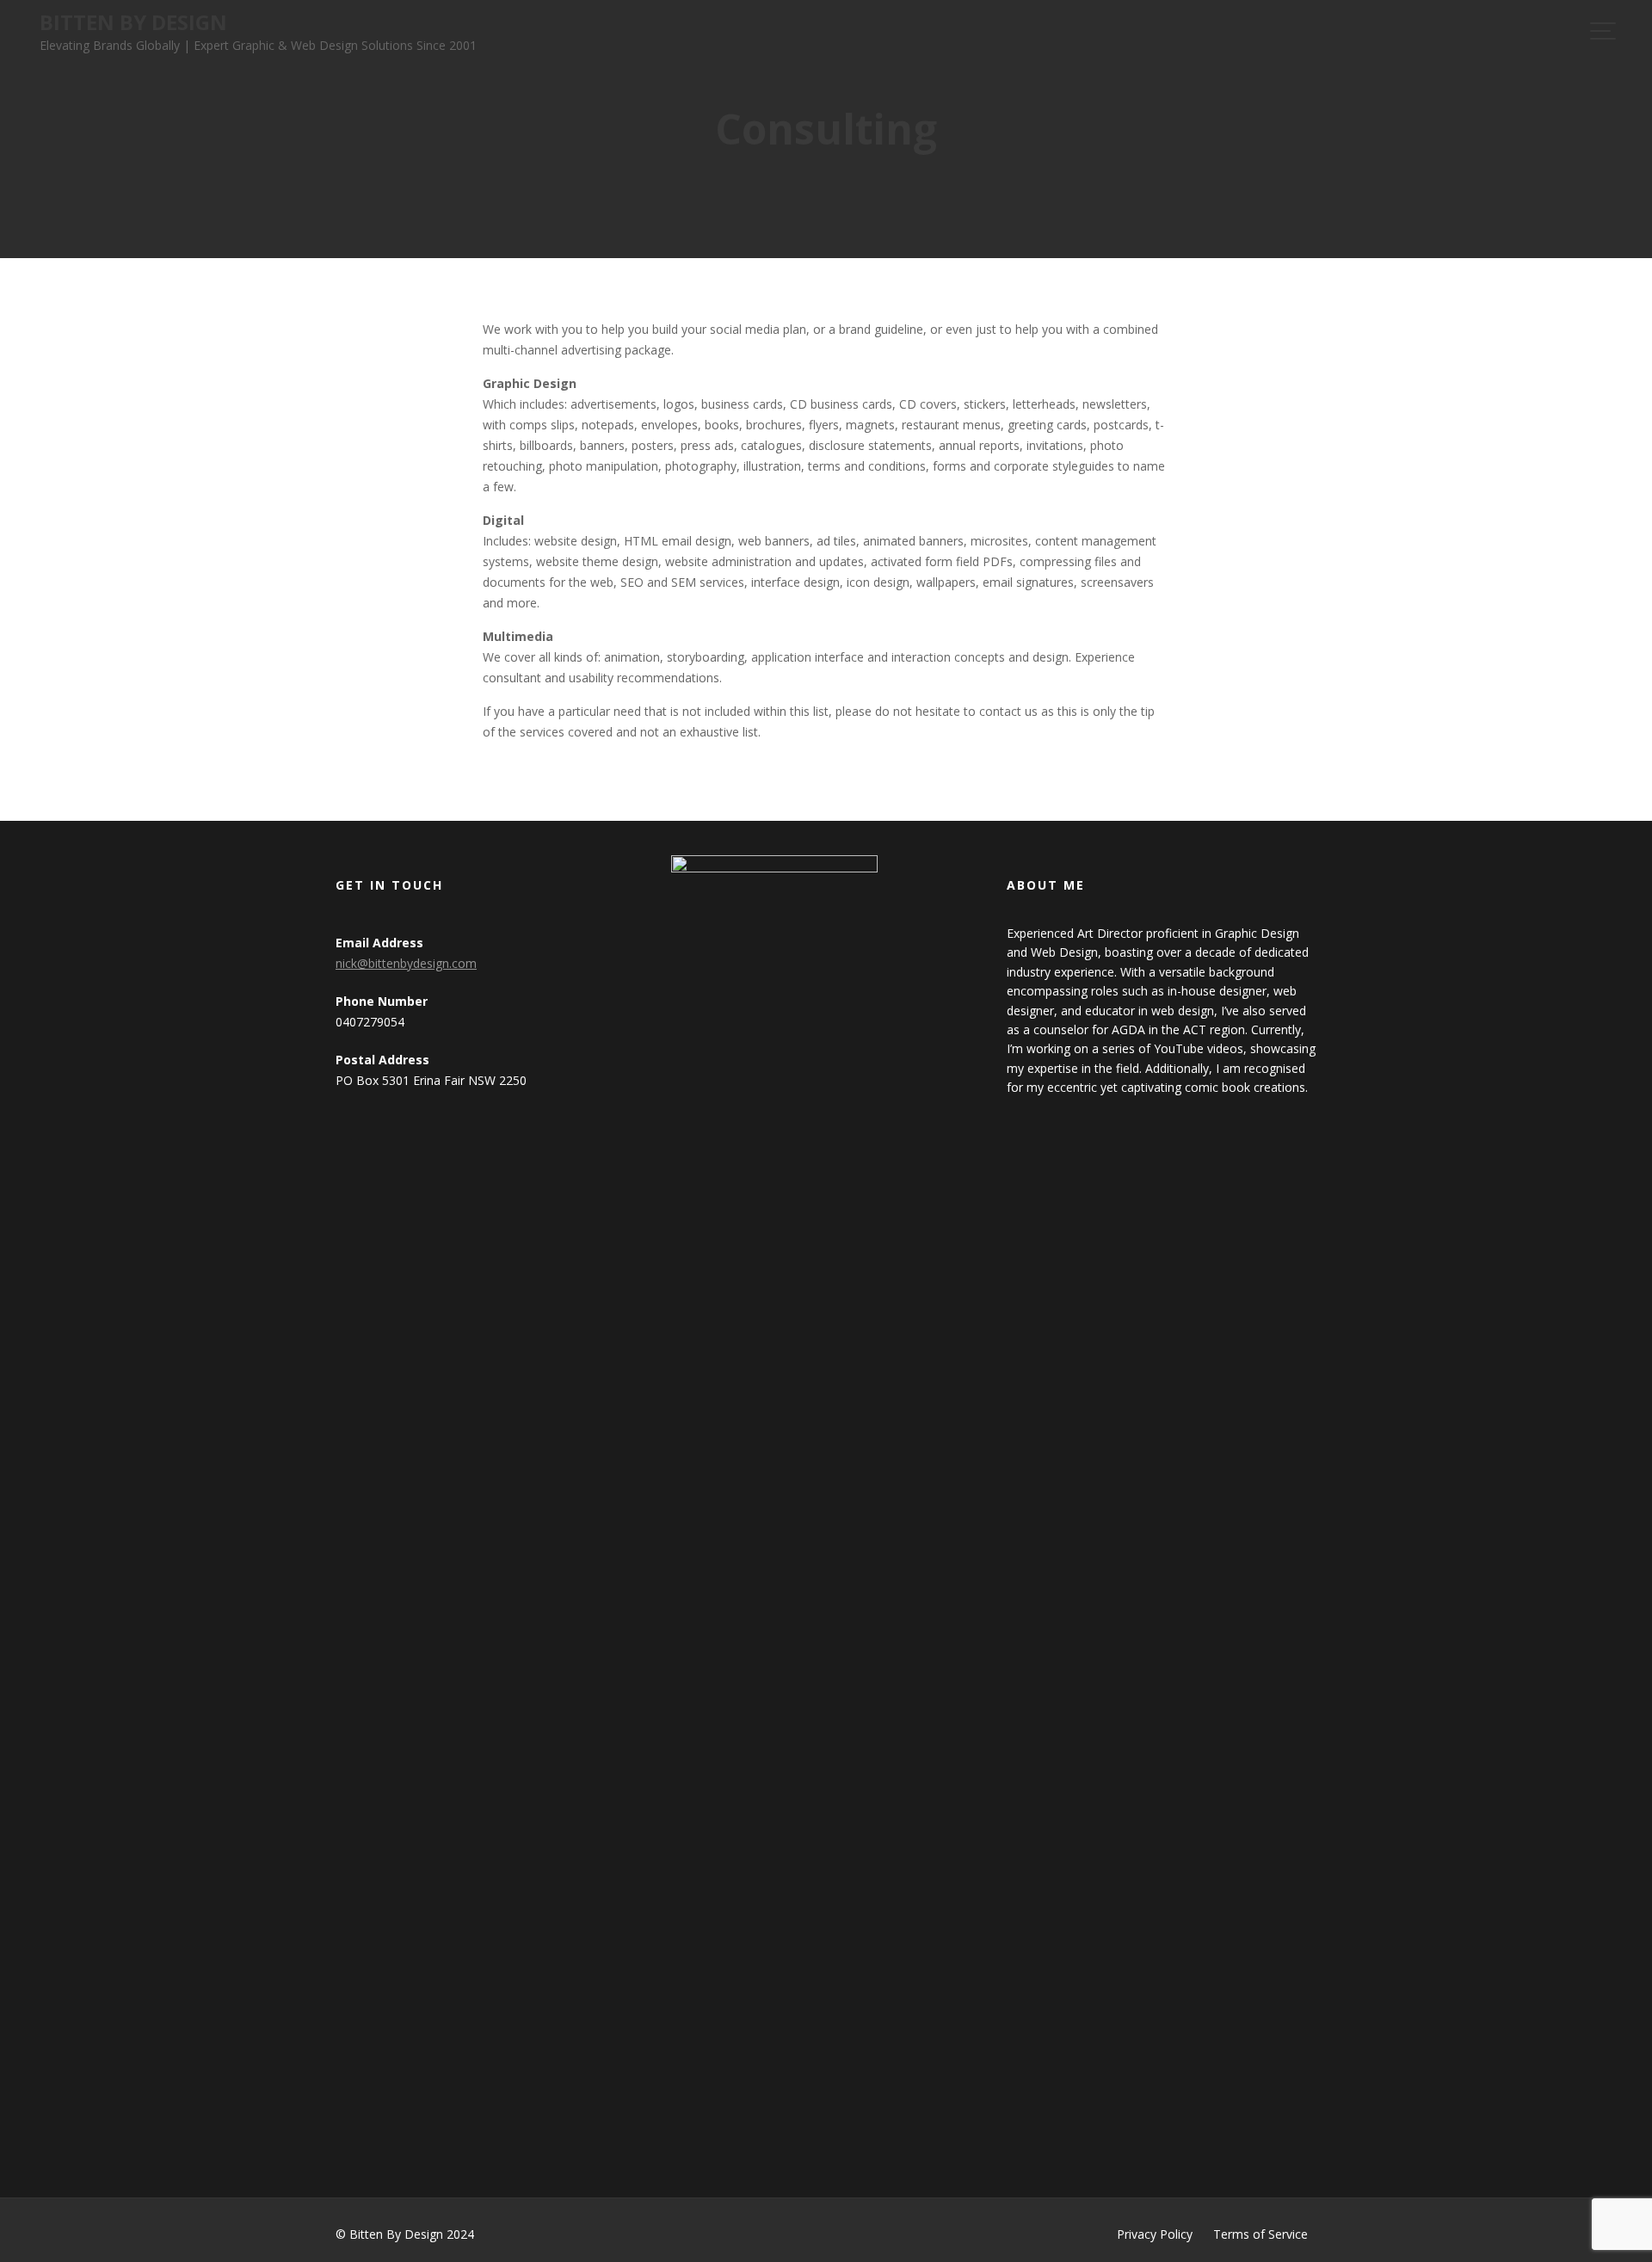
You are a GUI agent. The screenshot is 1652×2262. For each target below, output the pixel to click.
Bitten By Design (133, 22)
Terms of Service (1261, 2234)
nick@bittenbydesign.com (406, 963)
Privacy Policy (1155, 2234)
